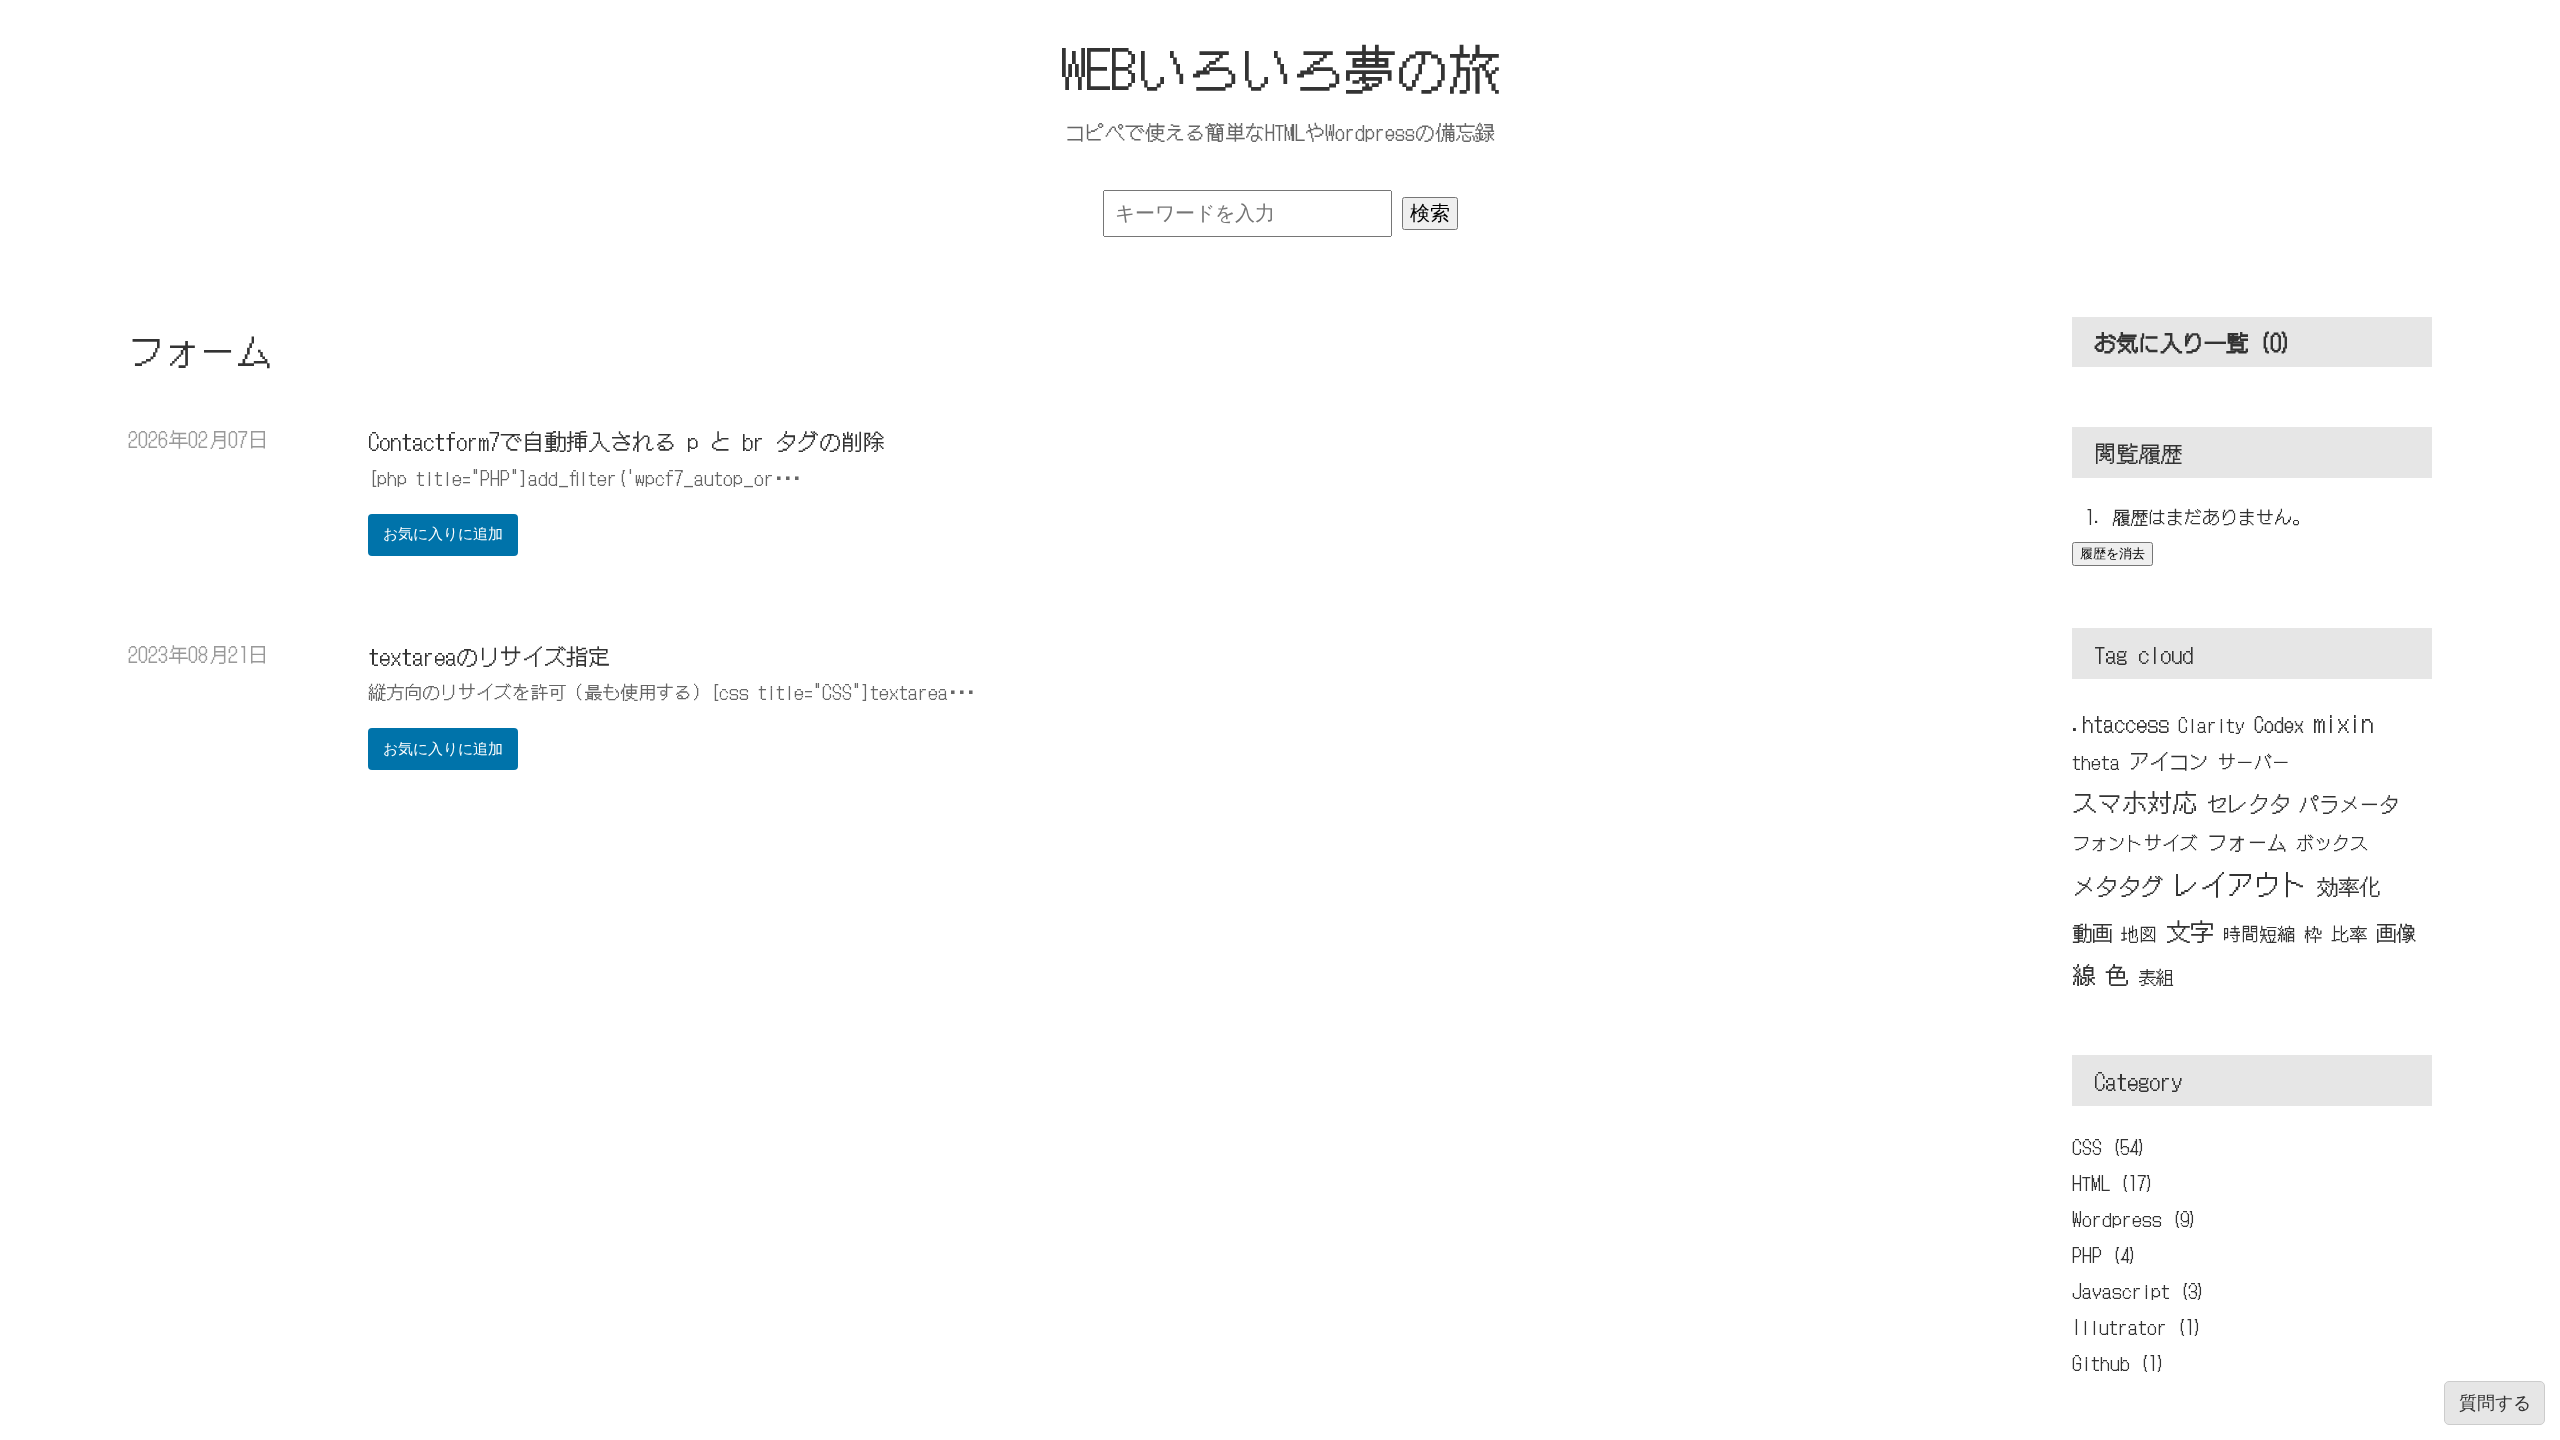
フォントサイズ (2135, 842)
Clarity (2211, 724)
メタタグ (2118, 885)
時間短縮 (2259, 933)
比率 (2349, 933)
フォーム (2247, 841)
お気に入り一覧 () (2193, 341)
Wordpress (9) (2134, 1218)
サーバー (2254, 761)
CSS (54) (2109, 1146)
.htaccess (2120, 722)
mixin (2343, 722)
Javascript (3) (2138, 1290)
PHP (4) (2104, 1254)
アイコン (2169, 760)
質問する (2495, 1403)
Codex (2279, 723)
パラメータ (2349, 803)
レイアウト (2240, 883)
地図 (2139, 933)
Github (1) (2118, 1362)
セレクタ (2248, 802)
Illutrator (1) (2137, 1326)
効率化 (2348, 885)
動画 (2092, 932)
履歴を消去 (2112, 553)
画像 (2396, 932)
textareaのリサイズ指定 (489, 655)
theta (2096, 761)
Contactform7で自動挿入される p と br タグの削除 (626, 440)
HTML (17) (2113, 1182)
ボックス (2332, 842)
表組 (2156, 976)
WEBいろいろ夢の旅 (1280, 66)
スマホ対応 (2134, 801)
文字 (2190, 930)
